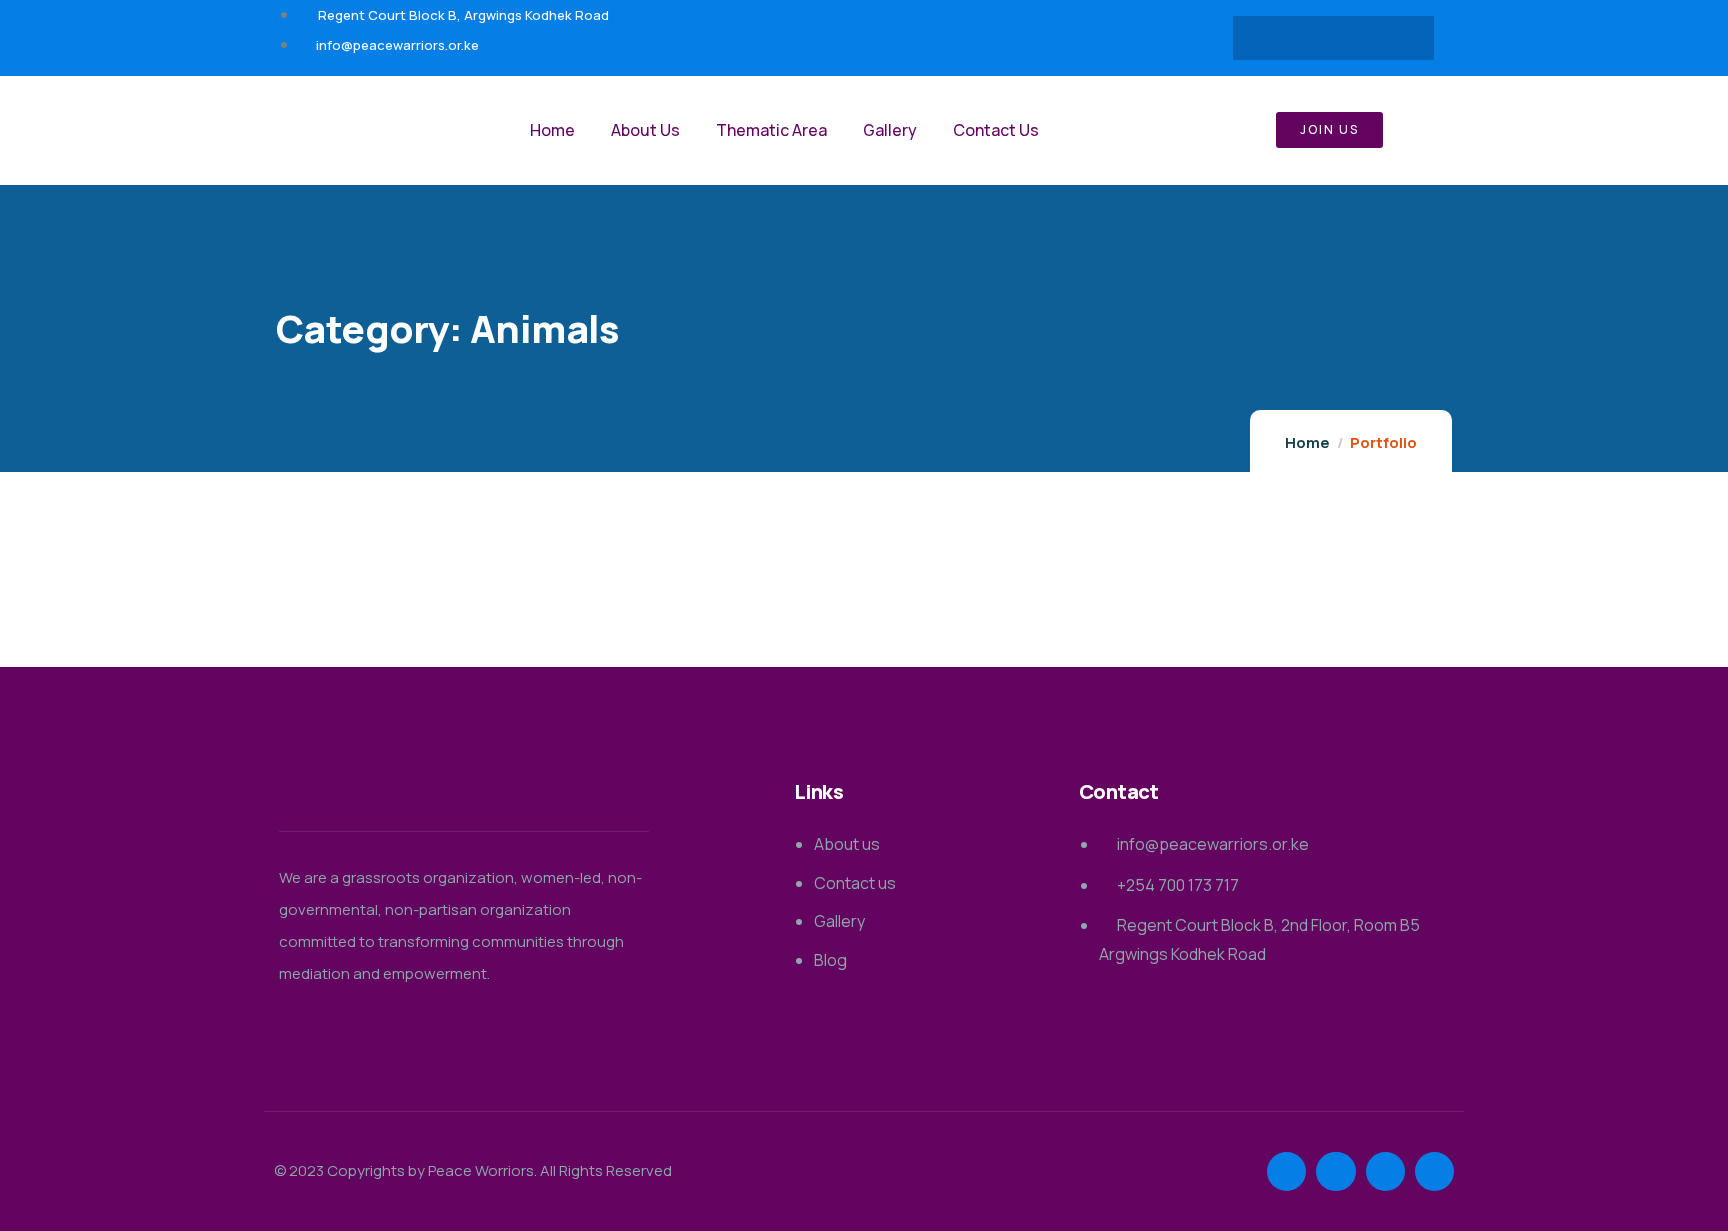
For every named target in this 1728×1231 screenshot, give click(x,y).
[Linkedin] (1353, 38)
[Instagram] (1392, 38)
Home (1307, 442)
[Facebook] (1275, 38)
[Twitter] (1314, 38)
